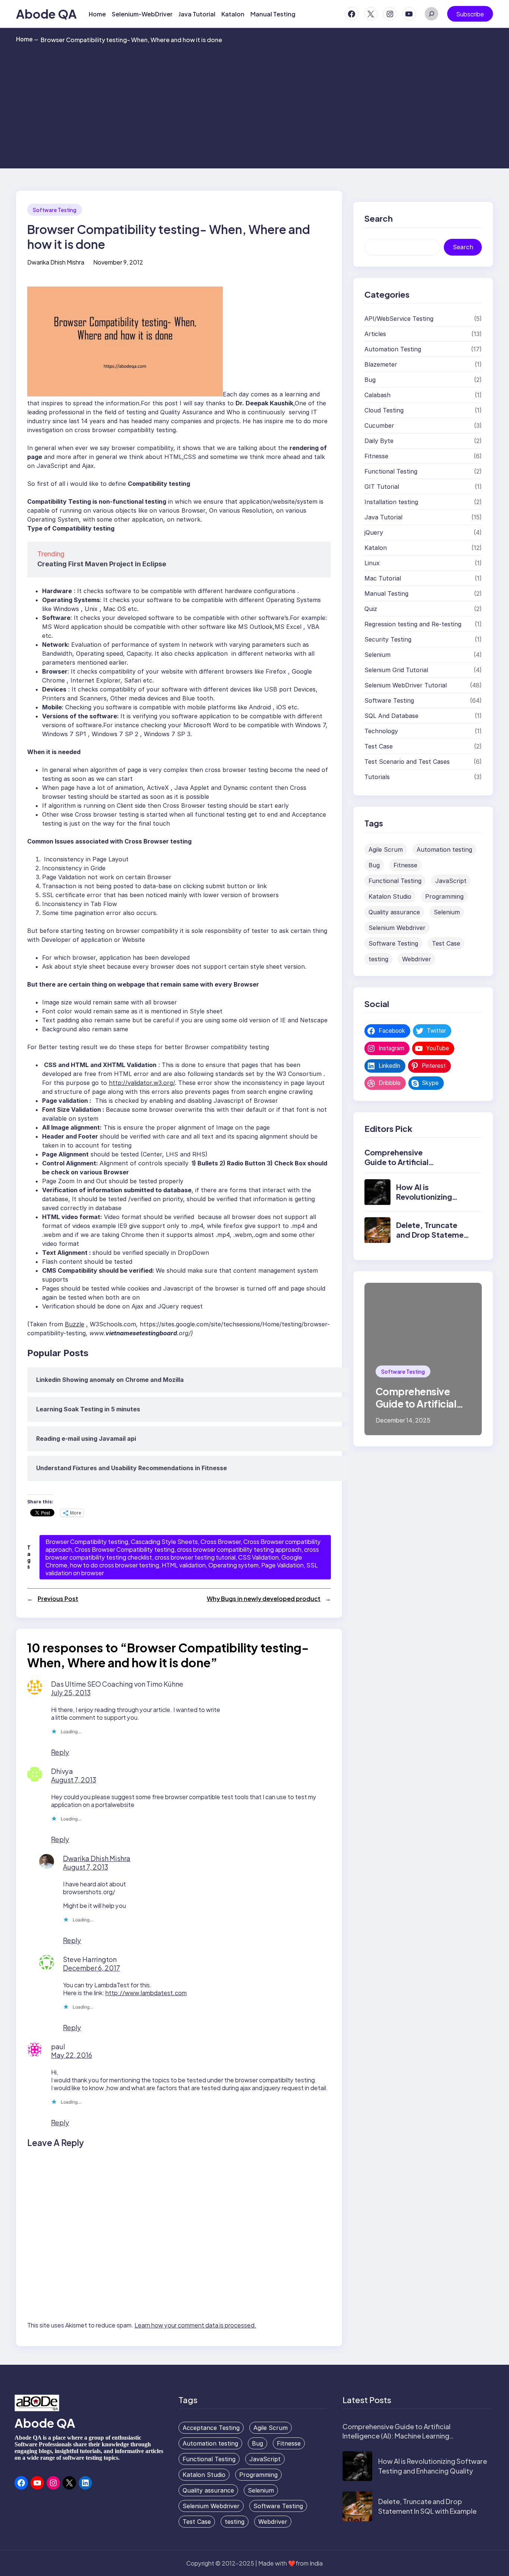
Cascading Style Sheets (164, 1542)
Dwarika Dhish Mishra (97, 1858)
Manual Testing (386, 594)
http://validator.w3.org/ (142, 1083)
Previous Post (58, 1599)
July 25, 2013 (71, 1692)
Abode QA (46, 14)
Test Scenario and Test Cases (407, 762)
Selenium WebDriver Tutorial (406, 685)
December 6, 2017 (91, 1968)
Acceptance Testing (211, 2428)
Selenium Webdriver (397, 928)
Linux (372, 563)
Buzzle (75, 1324)
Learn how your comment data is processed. (195, 2325)
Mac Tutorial (383, 578)
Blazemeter (381, 364)
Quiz (371, 609)
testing (378, 959)
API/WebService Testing (399, 319)
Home (27, 39)
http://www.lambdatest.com (146, 1993)
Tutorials (377, 777)
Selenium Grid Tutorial (396, 670)
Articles (375, 334)
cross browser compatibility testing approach (239, 1549)
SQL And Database (391, 716)
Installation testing (391, 502)
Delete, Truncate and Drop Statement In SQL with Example (434, 1235)
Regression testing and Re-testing (413, 624)
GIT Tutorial (382, 487)
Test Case (379, 746)
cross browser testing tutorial (195, 1557)
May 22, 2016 (72, 2055)
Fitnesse (376, 456)
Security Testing (388, 639)
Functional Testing (391, 471)
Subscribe (470, 14)
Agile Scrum (386, 849)
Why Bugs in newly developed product (264, 1599)
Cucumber (379, 425)
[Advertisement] (255, 105)
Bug (370, 380)
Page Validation (282, 1565)
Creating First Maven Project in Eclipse (102, 564)
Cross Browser (221, 1542)
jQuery (374, 532)
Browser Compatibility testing (87, 1542)
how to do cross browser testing (115, 1565)
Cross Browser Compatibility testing (124, 1549)
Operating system (233, 1565)
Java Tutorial (383, 517)
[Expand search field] (431, 14)
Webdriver (417, 959)
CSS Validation (258, 1557)
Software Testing (55, 210)
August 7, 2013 (74, 1780)
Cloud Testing (384, 410)
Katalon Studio (390, 896)
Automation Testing (393, 349)
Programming (444, 896)
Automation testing (444, 849)
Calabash (377, 395)
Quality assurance (394, 912)
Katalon (376, 548)
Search (463, 247)
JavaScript (451, 881)
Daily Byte (379, 441)
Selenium (377, 655)
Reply (60, 1752)
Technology (381, 731)
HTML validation (184, 1565)
